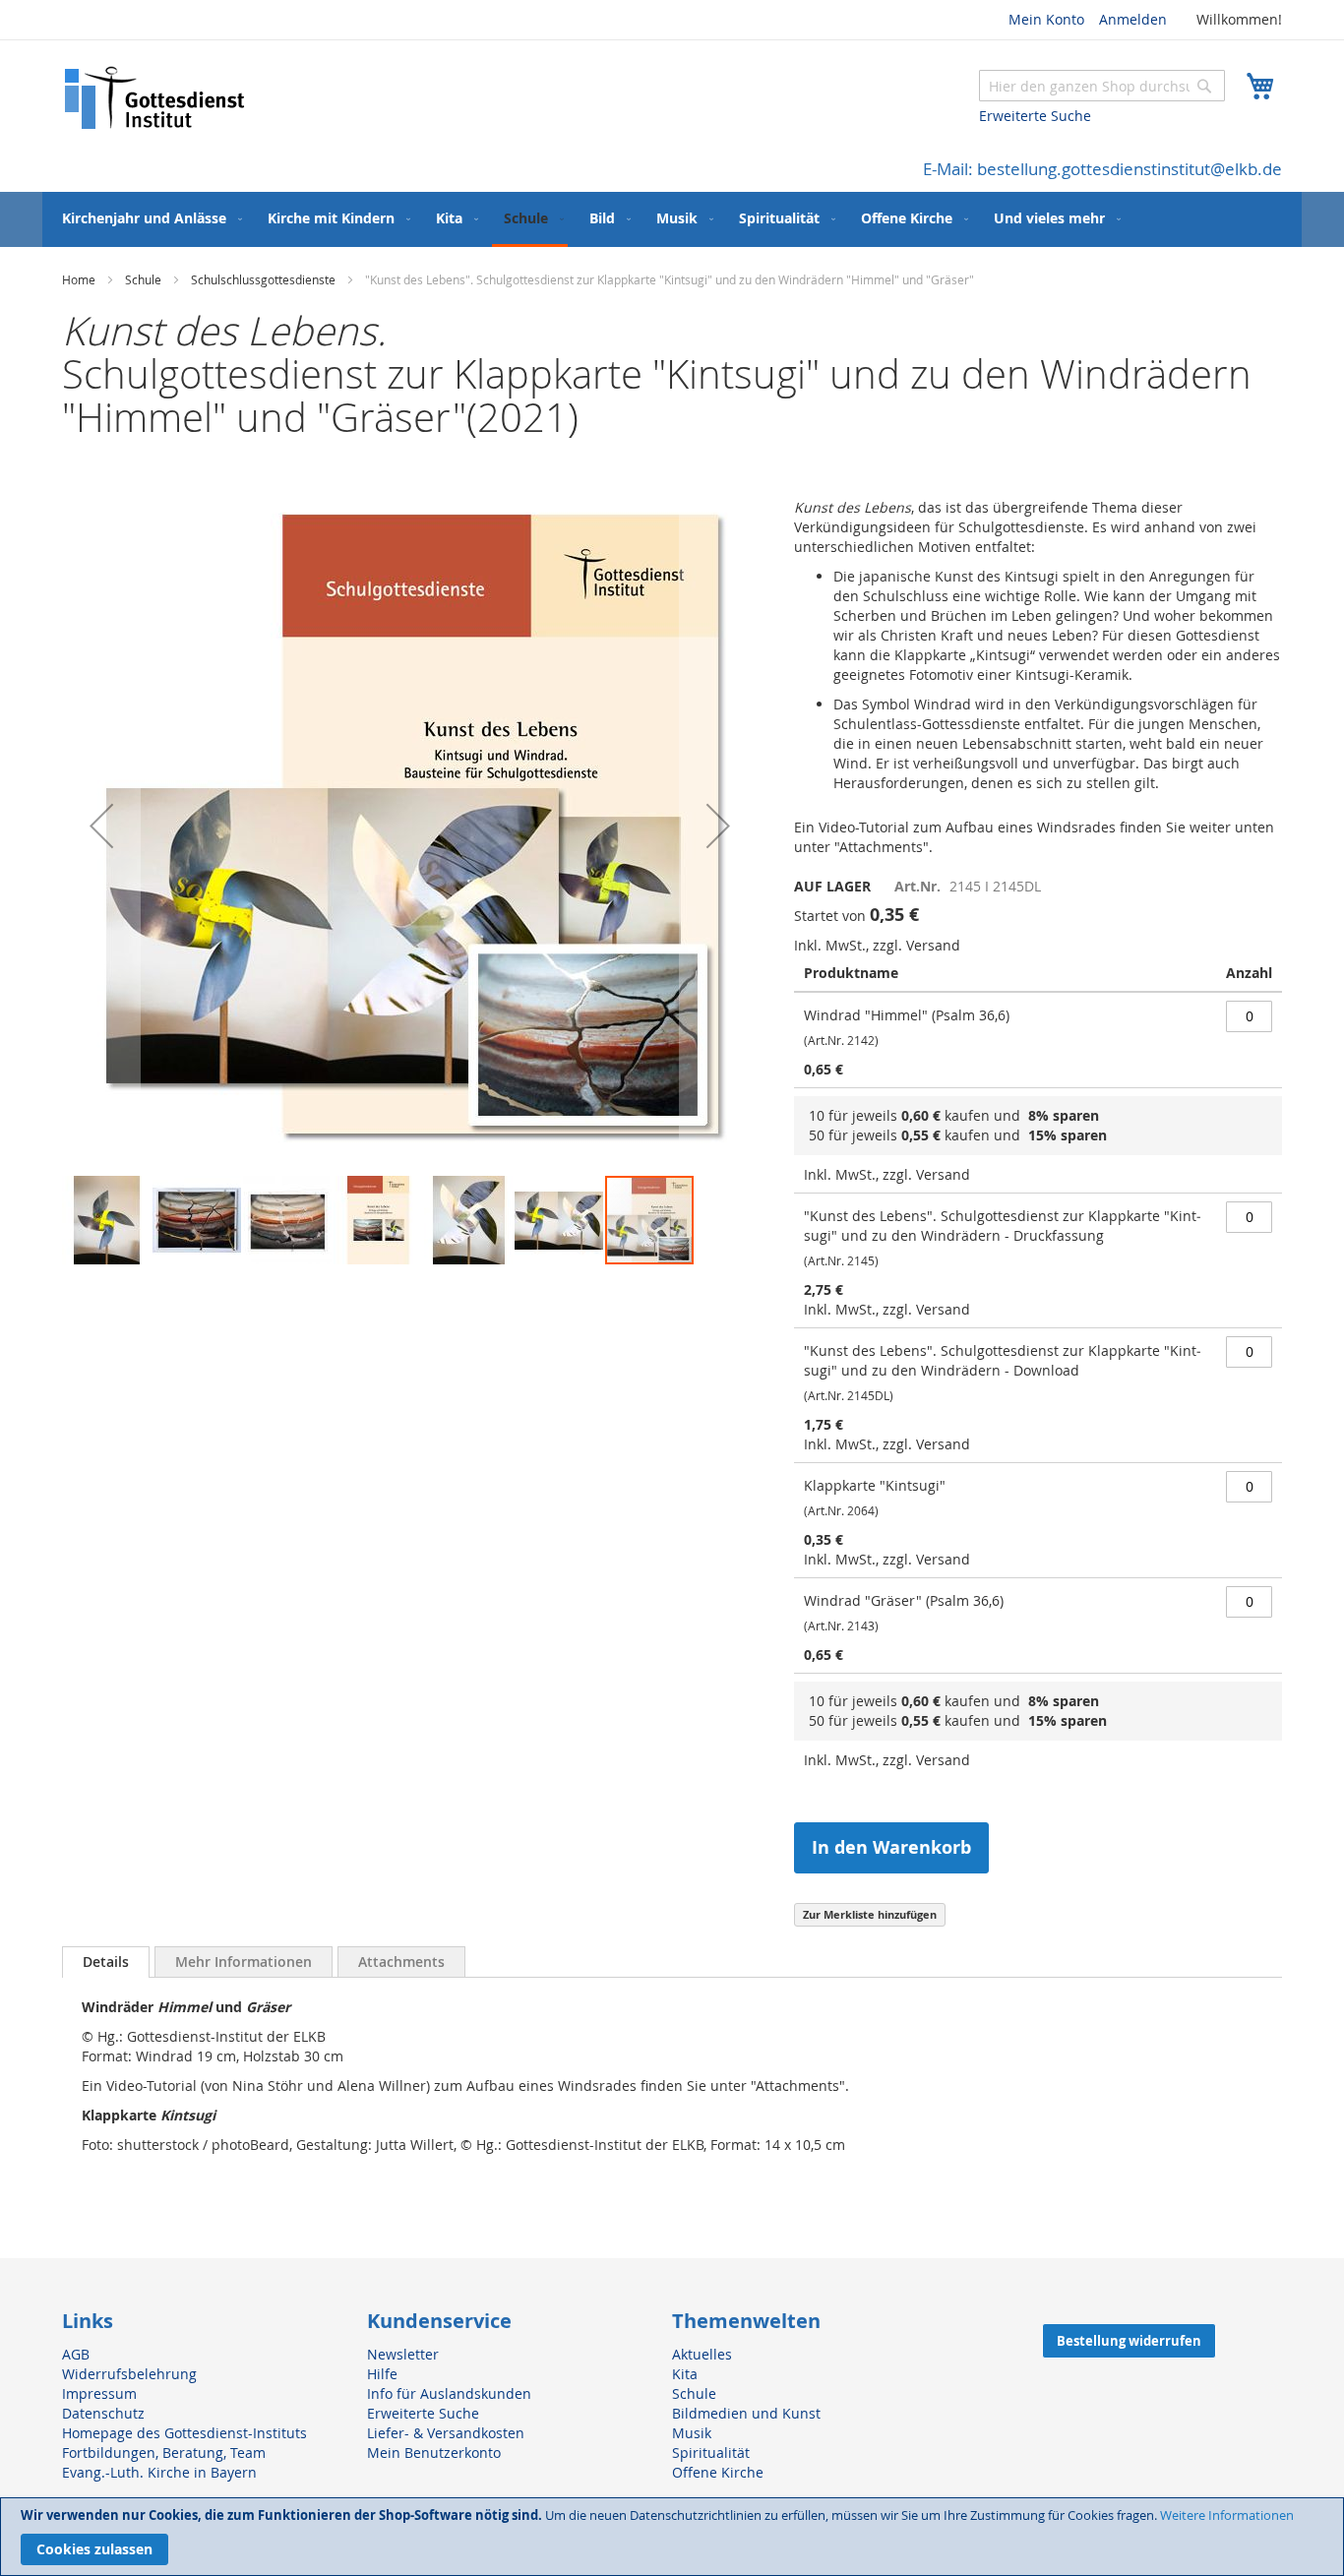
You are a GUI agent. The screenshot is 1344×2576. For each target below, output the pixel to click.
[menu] (672, 219)
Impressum (99, 2393)
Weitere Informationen (1227, 2515)
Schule (143, 279)
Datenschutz (103, 2413)
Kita (685, 2374)
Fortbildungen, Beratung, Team (164, 2453)
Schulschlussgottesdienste (263, 279)
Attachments (401, 1962)
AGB (76, 2354)
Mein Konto (1046, 19)
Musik (692, 2433)
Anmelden (1133, 19)
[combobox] (1102, 86)
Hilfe (382, 2374)
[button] (101, 826)
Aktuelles (702, 2354)
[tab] (106, 1962)
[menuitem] (148, 218)
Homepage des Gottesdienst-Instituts (184, 2433)
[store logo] (155, 98)
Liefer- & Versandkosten (446, 2433)
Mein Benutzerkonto (434, 2453)
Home (79, 279)
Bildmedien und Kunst (746, 2413)
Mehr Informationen (244, 1962)
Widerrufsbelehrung (129, 2374)
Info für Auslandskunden (449, 2393)
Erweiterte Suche (1035, 116)
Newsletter (403, 2354)
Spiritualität (711, 2453)
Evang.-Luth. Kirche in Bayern (159, 2472)
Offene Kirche (718, 2472)
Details (106, 1962)
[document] (672, 2537)
